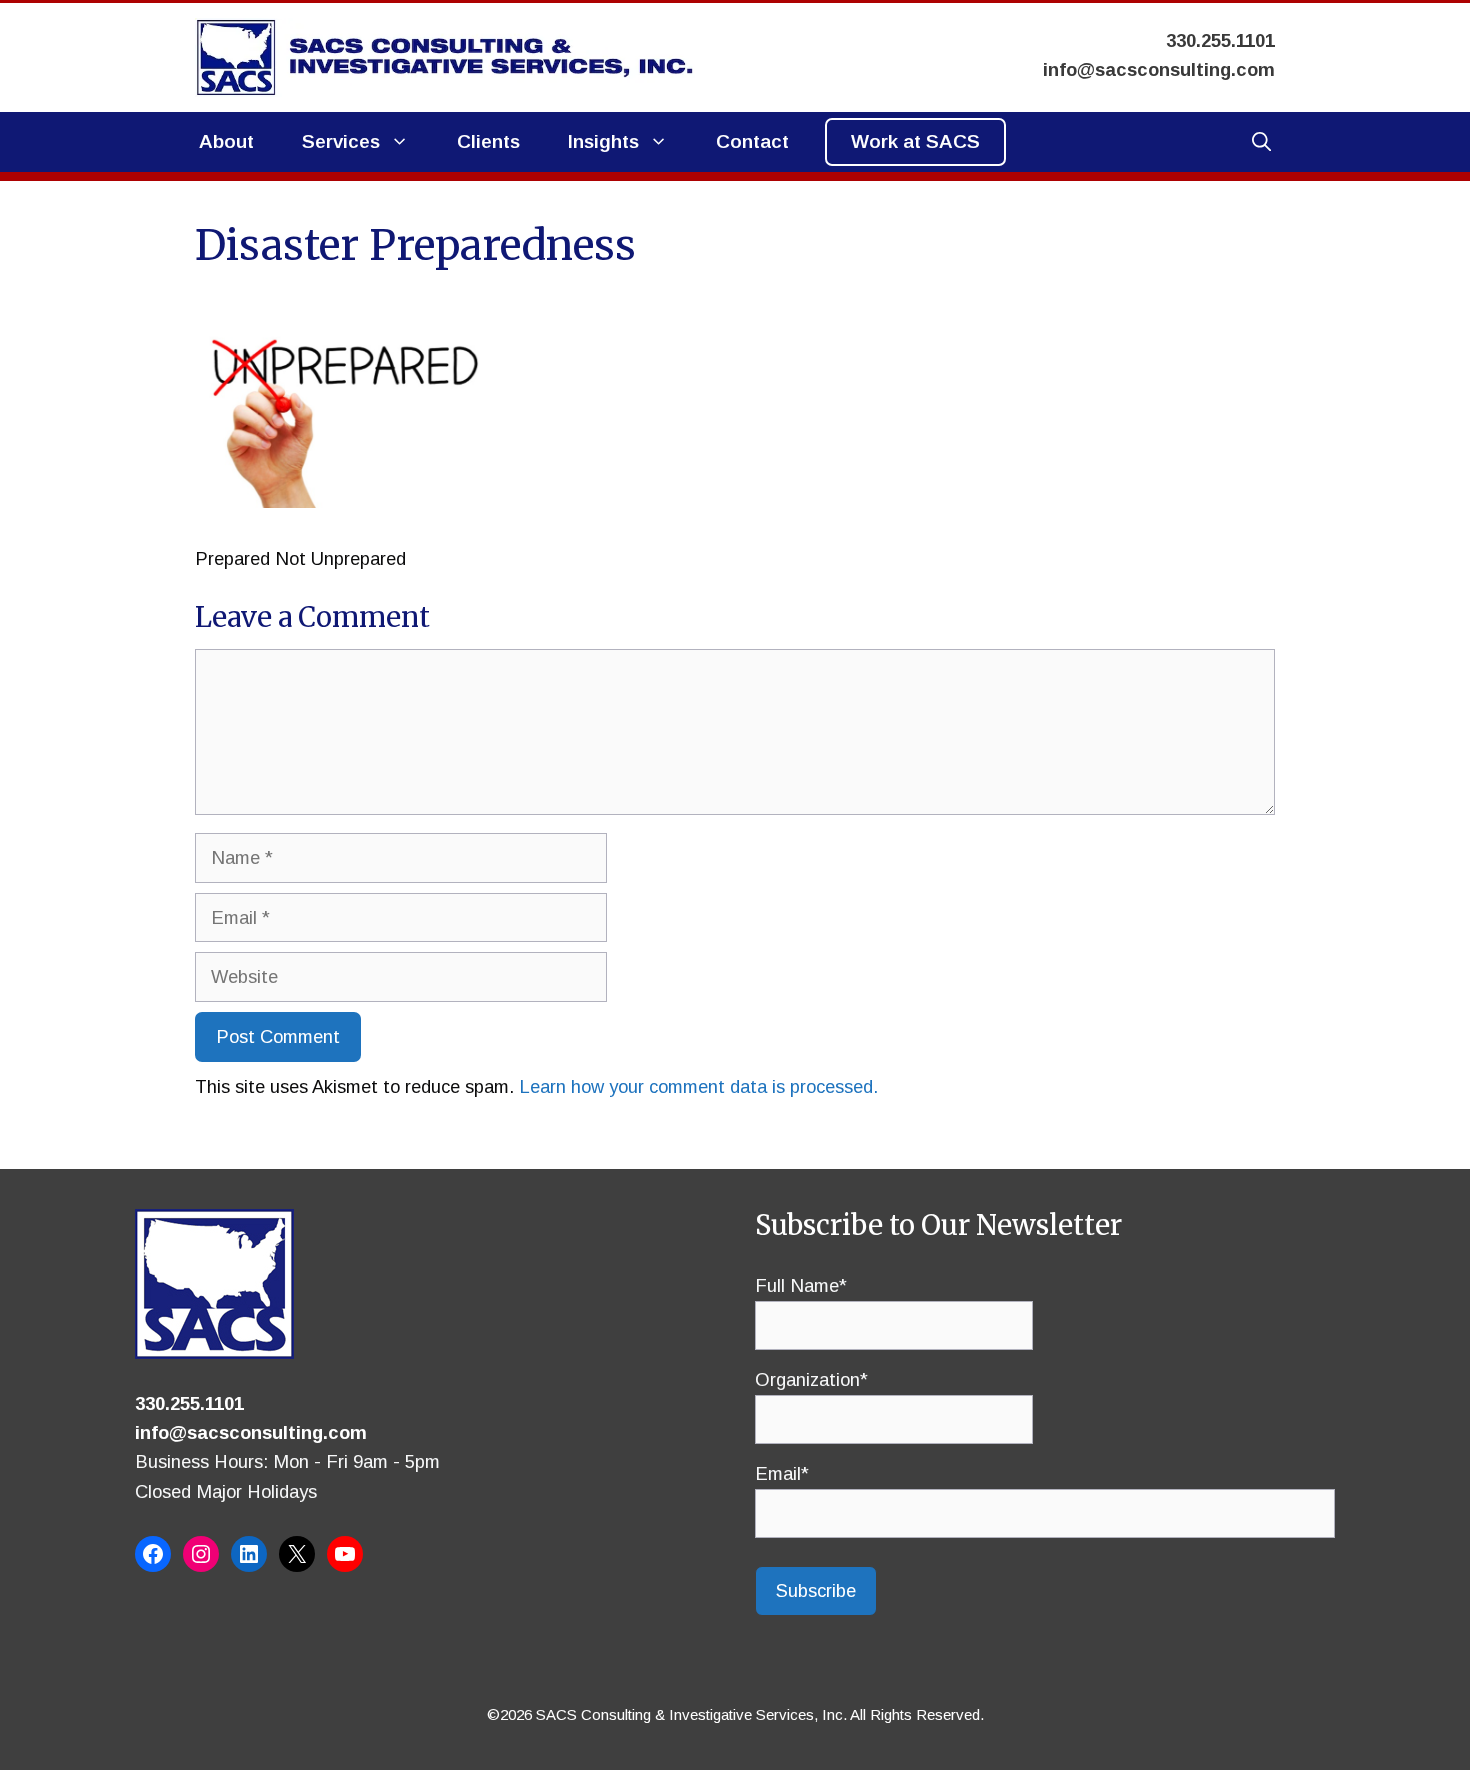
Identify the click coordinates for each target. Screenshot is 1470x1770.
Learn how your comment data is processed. (698, 1086)
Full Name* (801, 1285)
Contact (752, 141)
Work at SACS (915, 141)
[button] (1261, 142)
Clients (488, 141)
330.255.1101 (189, 1403)
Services (341, 141)
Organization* (811, 1379)
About (226, 141)
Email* (782, 1473)
